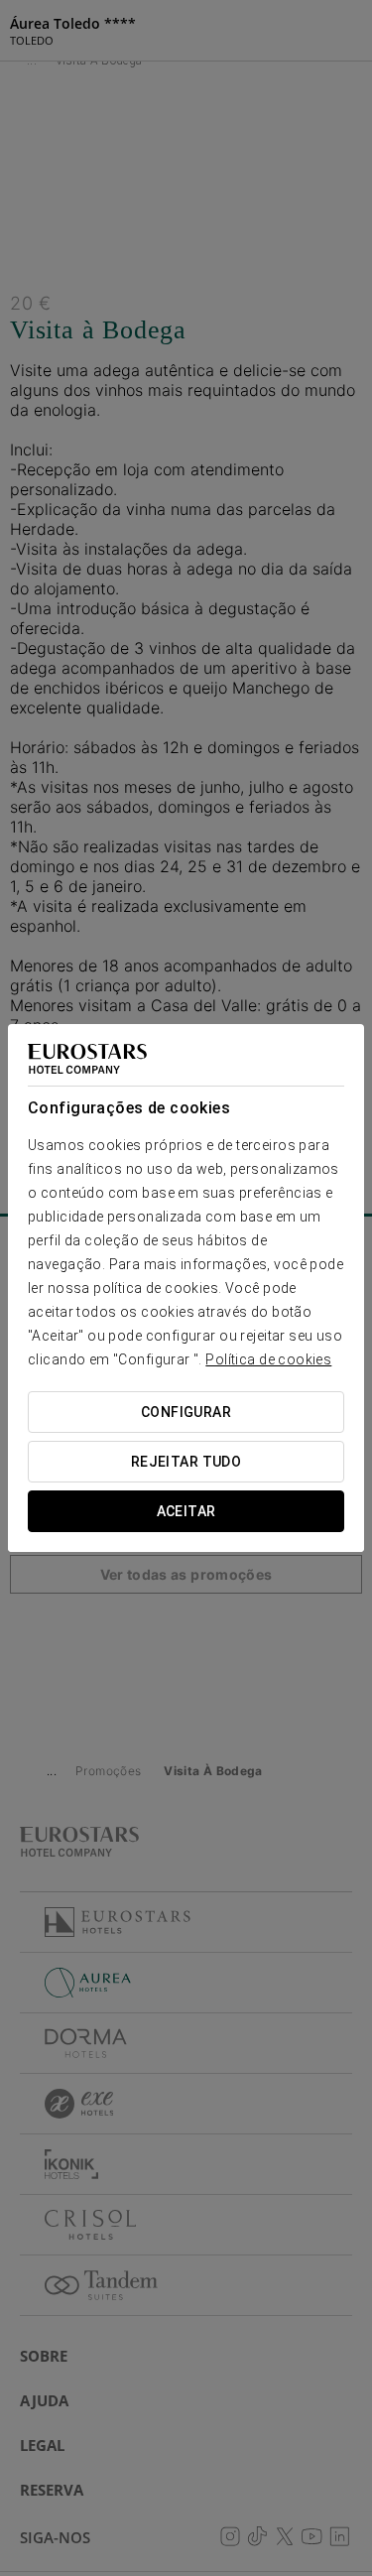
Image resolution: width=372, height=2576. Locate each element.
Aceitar (186, 1511)
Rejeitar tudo (186, 1462)
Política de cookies (268, 1359)
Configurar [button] (186, 1412)
